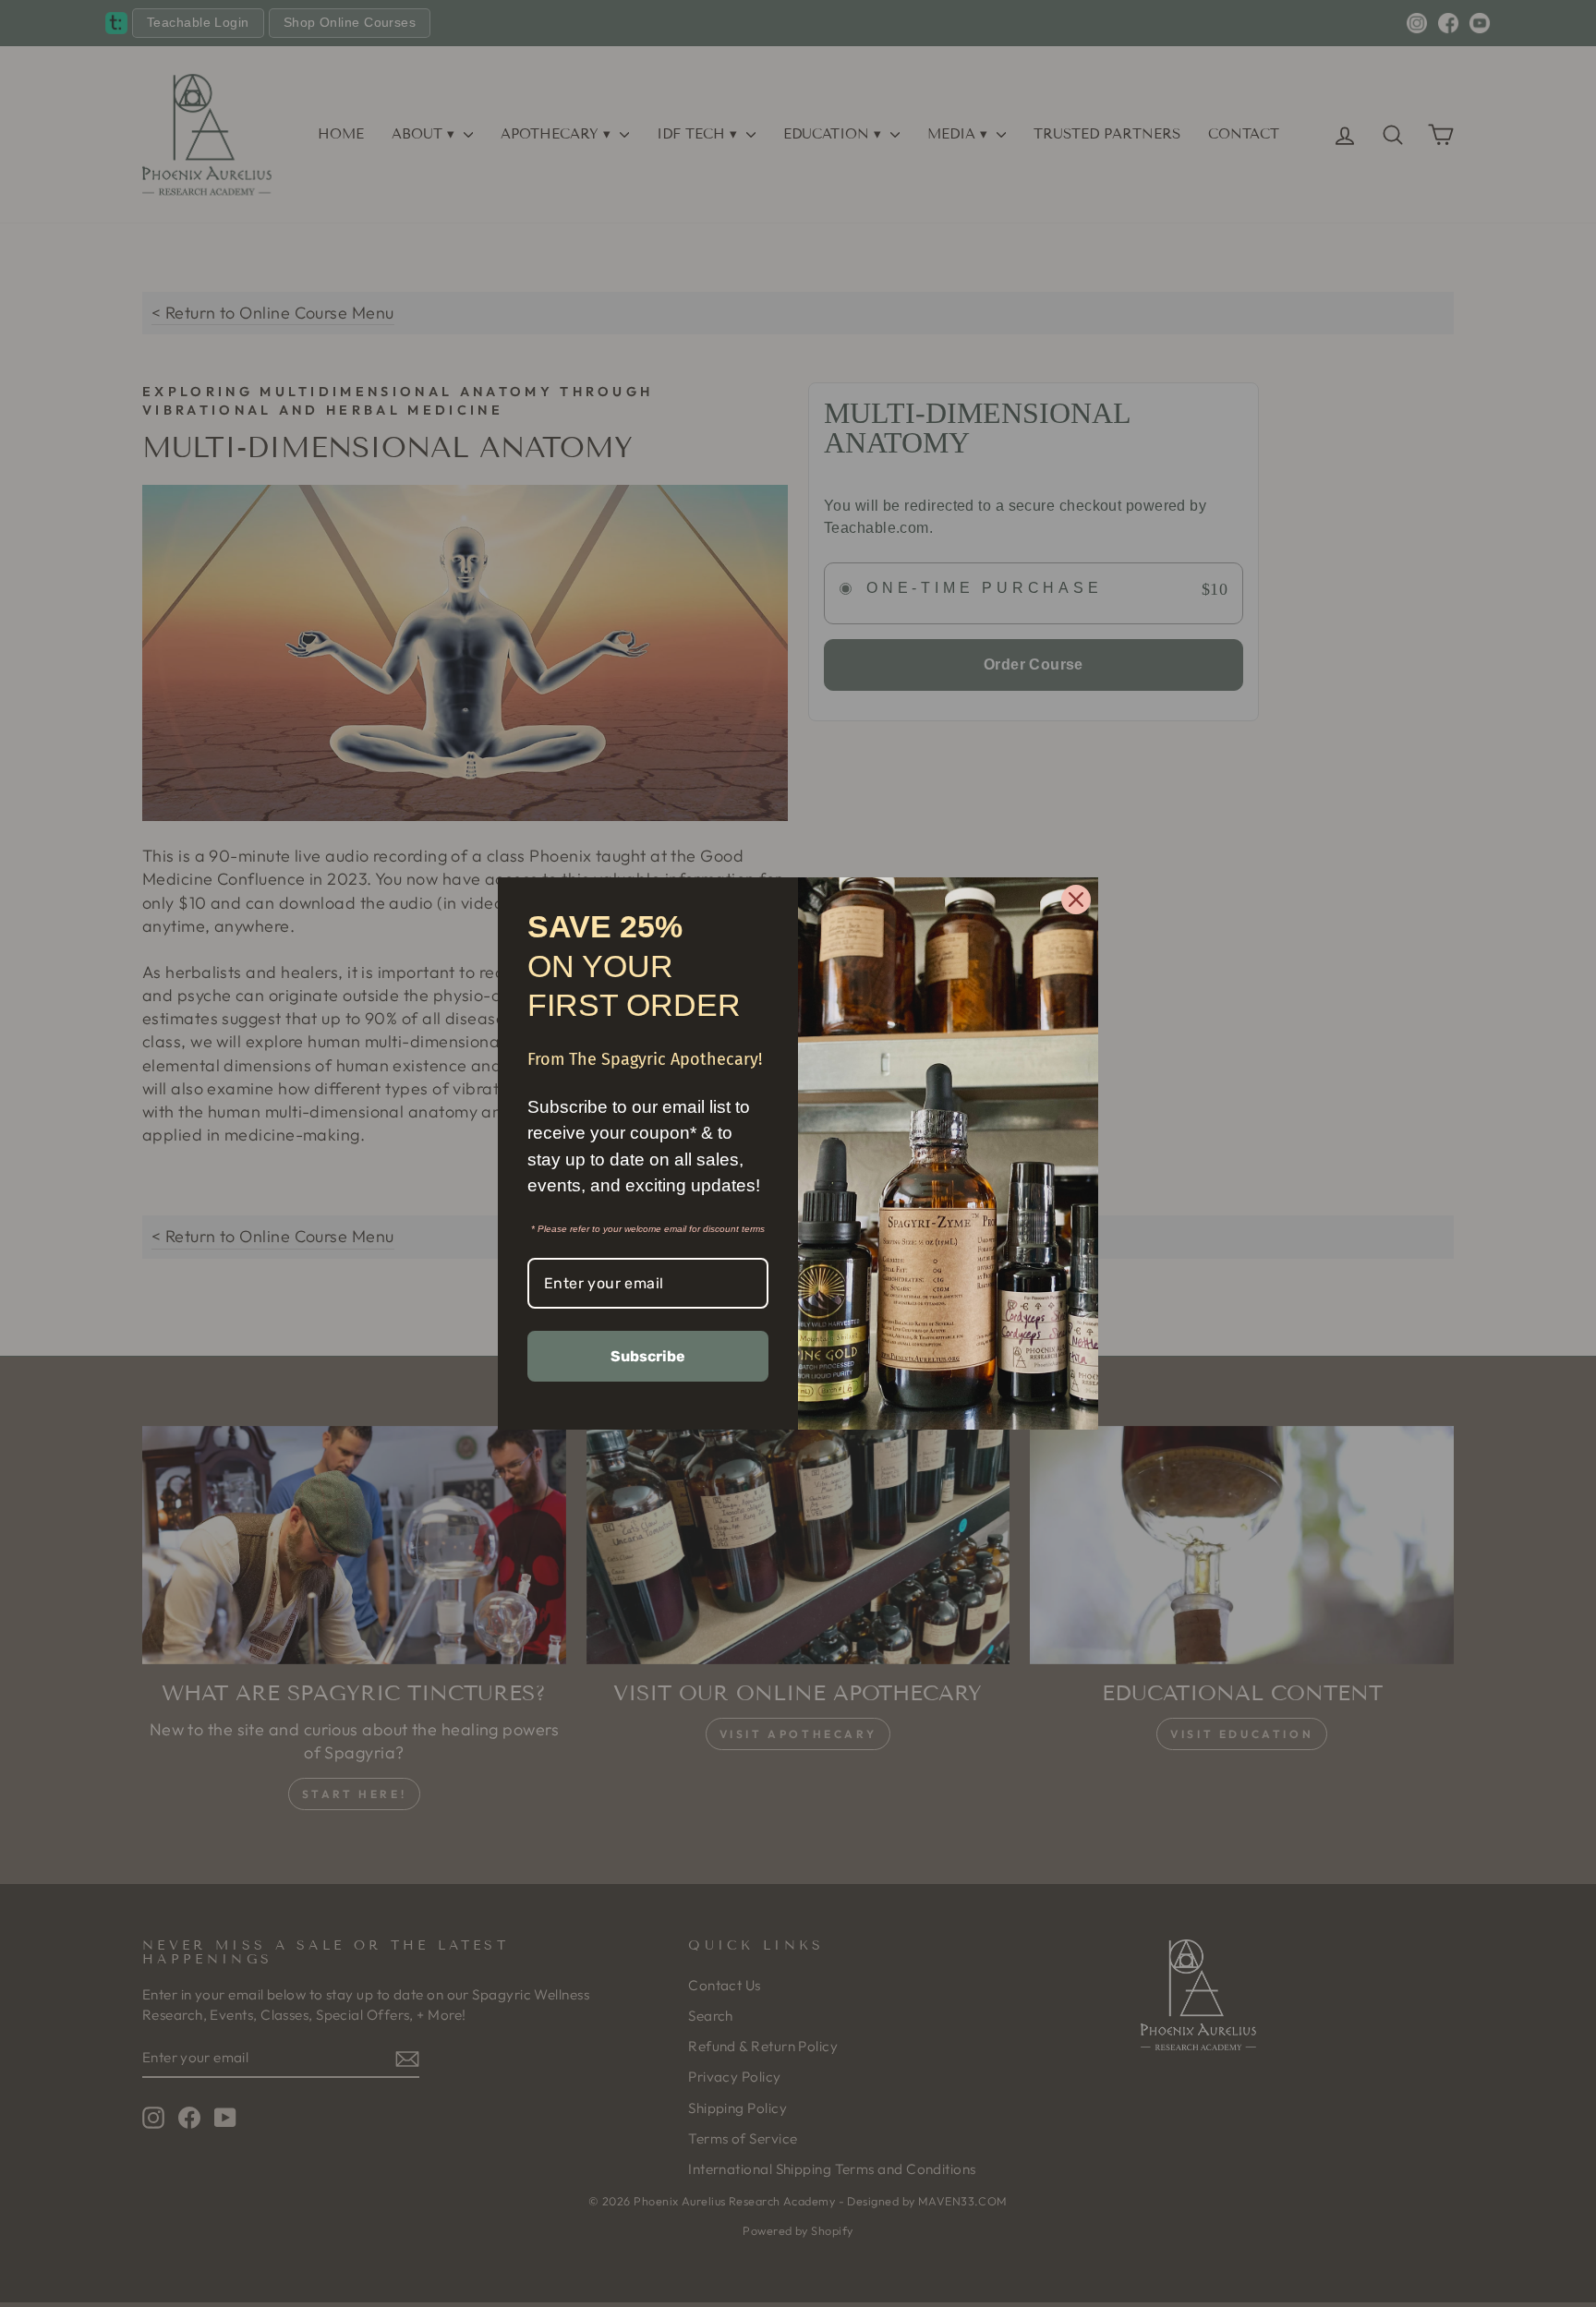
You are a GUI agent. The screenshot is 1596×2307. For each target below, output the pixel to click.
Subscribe (648, 1356)
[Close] (1076, 900)
